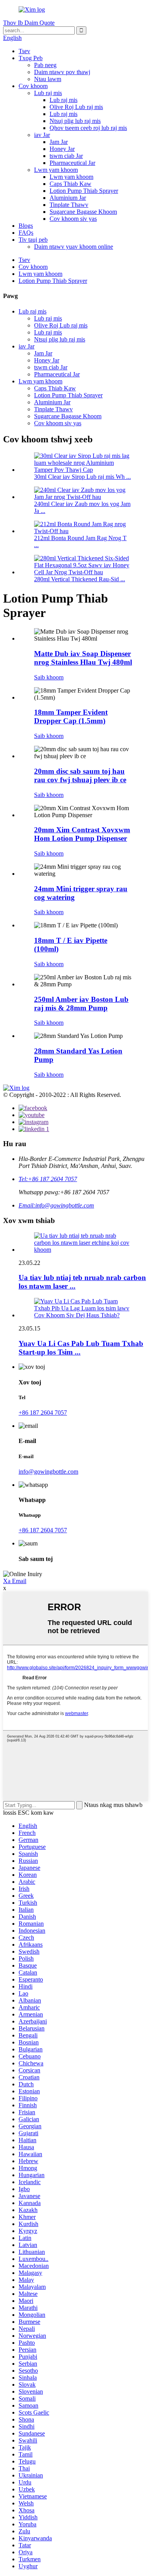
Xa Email (15, 1581)
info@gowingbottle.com (48, 1472)
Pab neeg (45, 65)
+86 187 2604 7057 (43, 1413)
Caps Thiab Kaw (70, 184)
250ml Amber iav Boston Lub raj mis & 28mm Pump (81, 1004)
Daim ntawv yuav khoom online (74, 247)
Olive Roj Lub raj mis (76, 107)
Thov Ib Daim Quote (29, 23)
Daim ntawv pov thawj (62, 72)
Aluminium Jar (68, 198)
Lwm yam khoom (56, 170)
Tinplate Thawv (69, 205)
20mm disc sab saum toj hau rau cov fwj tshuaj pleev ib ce (80, 775)
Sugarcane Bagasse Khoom (83, 212)
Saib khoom (49, 677)
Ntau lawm (48, 79)
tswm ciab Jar (66, 156)
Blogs (26, 226)
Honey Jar (62, 149)
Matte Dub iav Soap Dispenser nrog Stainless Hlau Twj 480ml (83, 658)
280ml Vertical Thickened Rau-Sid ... (80, 579)
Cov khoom (33, 86)
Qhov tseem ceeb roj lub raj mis (88, 128)
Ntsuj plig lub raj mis (75, 121)
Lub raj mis (48, 93)
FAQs (26, 233)
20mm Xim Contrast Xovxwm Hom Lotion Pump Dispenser (82, 834)
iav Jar (42, 135)
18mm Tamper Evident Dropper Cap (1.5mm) (71, 716)
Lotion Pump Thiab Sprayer (84, 191)
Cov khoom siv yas (73, 219)
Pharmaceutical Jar (72, 163)
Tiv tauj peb (33, 240)
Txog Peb (31, 58)
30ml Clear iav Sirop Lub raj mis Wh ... (82, 477)
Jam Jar (59, 142)
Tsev (24, 51)
